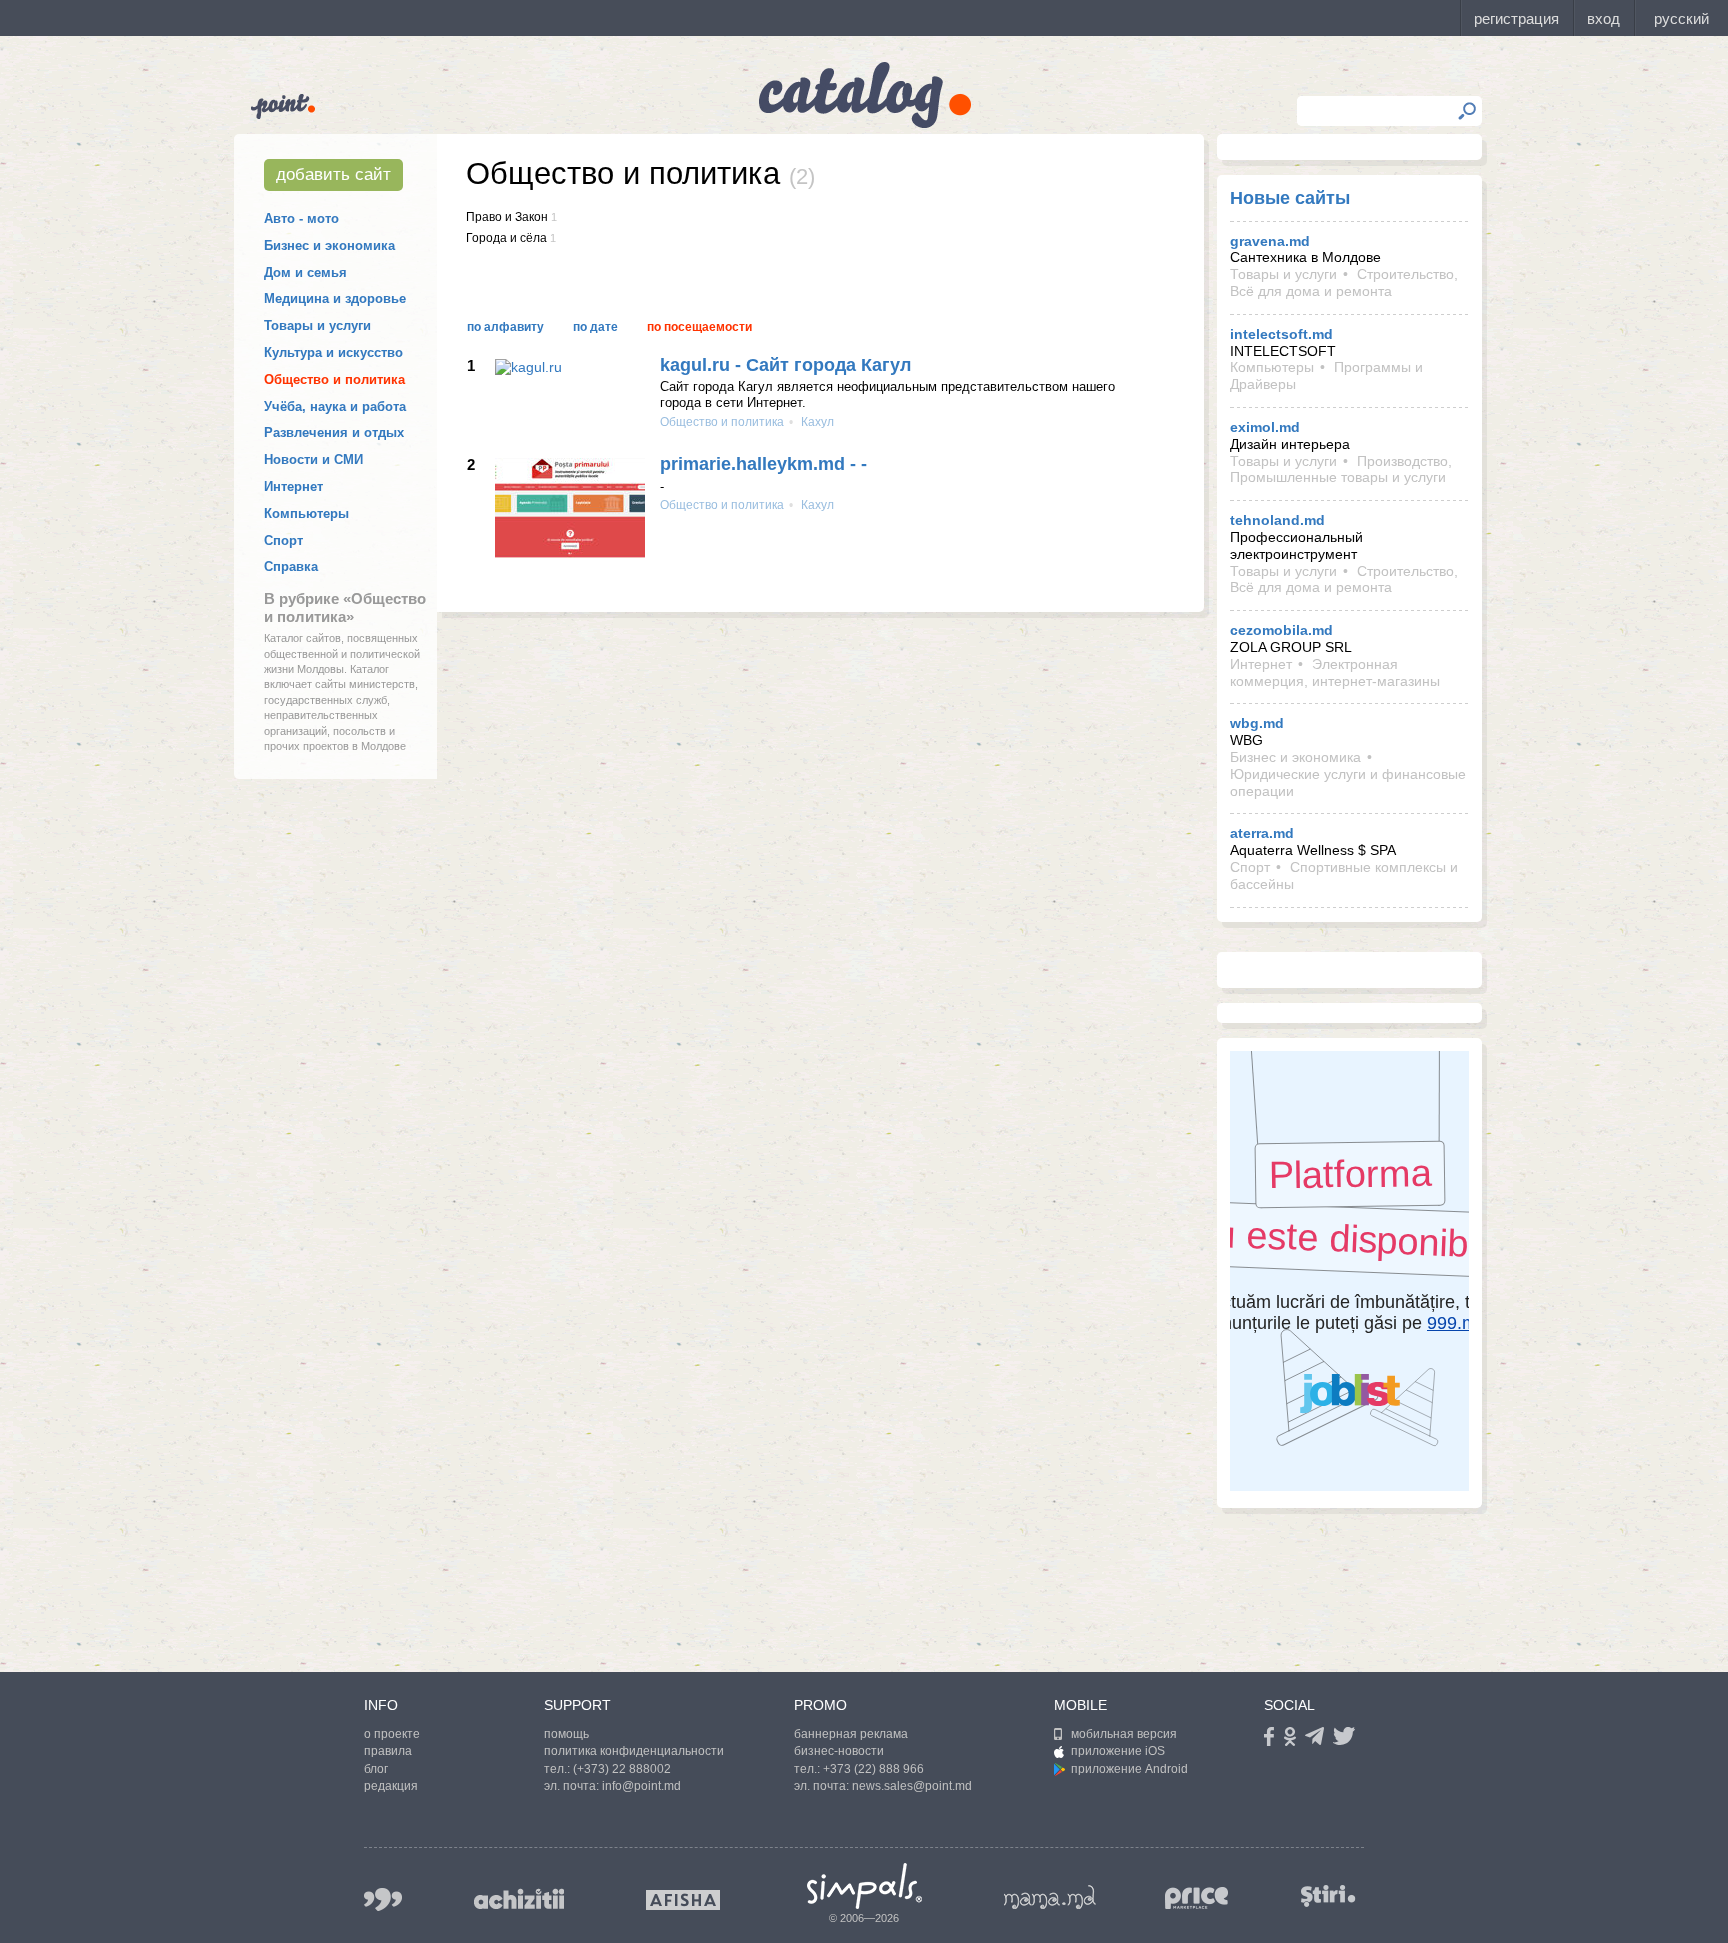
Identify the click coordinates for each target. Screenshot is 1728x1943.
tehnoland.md (1277, 520)
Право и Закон (507, 217)
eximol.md (1265, 427)
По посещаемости (699, 327)
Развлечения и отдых (334, 432)
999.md (383, 1899)
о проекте (392, 1734)
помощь (566, 1734)
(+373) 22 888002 (622, 1769)
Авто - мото (301, 218)
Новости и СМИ (313, 459)
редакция (391, 1786)
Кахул (816, 422)
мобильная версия (1124, 1734)
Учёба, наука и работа (335, 406)
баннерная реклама (851, 1734)
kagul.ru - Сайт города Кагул (785, 365)
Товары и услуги (317, 325)
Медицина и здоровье (335, 298)
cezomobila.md (1281, 630)
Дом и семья (305, 272)
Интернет (293, 486)
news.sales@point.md (912, 1786)
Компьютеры (306, 513)
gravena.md (1270, 241)
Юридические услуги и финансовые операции (1348, 782)
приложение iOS (1118, 1751)
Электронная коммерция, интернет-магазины (1335, 672)
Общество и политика (334, 379)
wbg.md (1257, 723)
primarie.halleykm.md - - (763, 464)
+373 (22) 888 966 (873, 1769)
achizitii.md (519, 1899)
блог (376, 1769)
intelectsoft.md (1281, 334)
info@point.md (641, 1786)
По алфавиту (505, 327)
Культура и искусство (333, 352)
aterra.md (1262, 833)
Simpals (864, 1886)
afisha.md (683, 1900)
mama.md (1050, 1897)
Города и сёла (506, 238)
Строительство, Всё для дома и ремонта (1344, 282)
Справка (291, 566)
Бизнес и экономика (329, 245)
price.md (1197, 1898)
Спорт (283, 540)
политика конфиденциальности (634, 1751)
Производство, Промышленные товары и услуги (1341, 469)
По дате (595, 327)
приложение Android (1129, 1769)
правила (388, 1751)
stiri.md (1328, 1895)
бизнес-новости (839, 1751)
